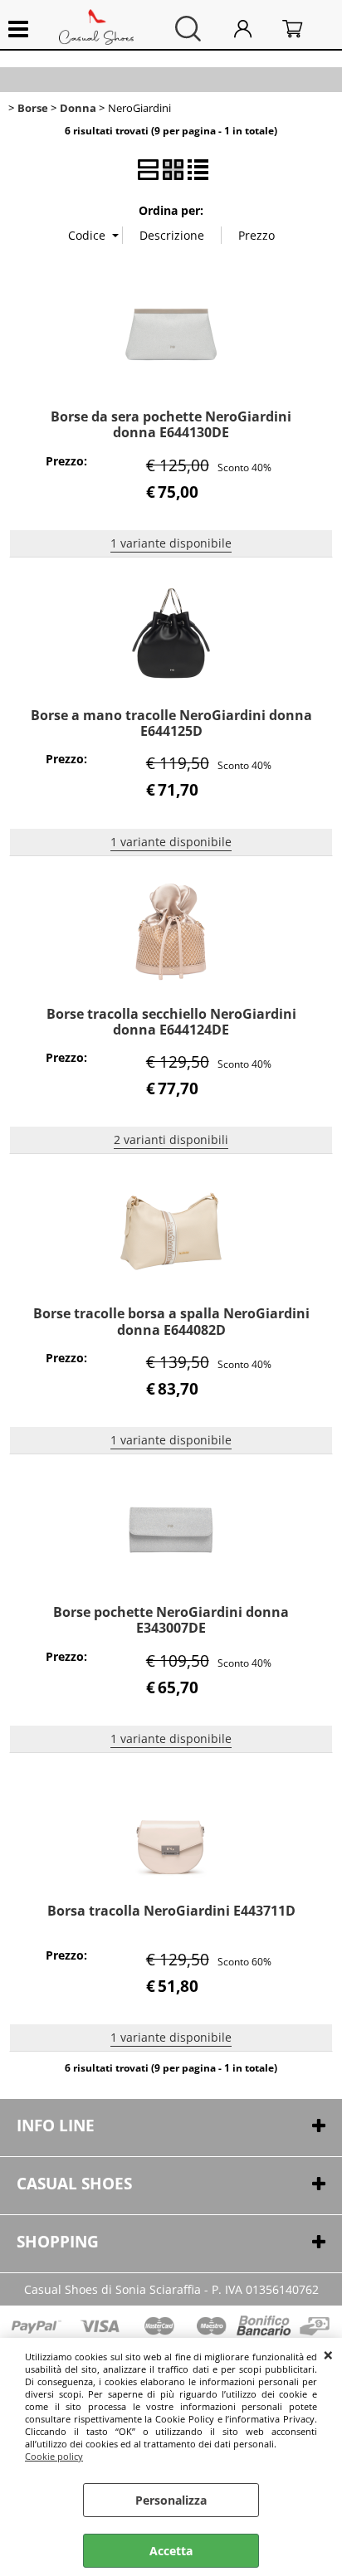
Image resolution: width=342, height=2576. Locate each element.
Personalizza (171, 2500)
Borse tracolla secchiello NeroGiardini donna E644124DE (171, 1022)
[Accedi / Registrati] (254, 29)
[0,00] (304, 29)
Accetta (171, 2551)
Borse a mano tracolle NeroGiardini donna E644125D (171, 723)
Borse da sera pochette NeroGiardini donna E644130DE (171, 424)
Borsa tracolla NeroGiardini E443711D (171, 1911)
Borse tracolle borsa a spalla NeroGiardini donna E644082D (171, 1321)
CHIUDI (328, 2354)
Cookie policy (54, 2456)
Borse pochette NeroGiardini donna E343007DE (171, 1620)
